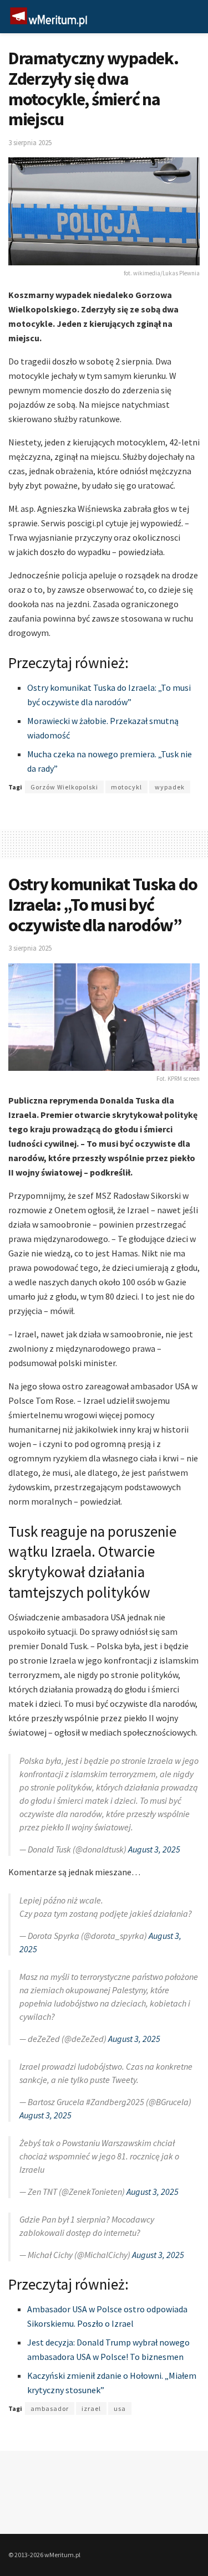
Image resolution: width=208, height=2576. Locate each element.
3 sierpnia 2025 (30, 143)
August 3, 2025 (154, 1849)
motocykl (126, 787)
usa (120, 2408)
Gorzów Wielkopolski (64, 787)
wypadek (170, 787)
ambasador (50, 2408)
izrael (91, 2408)
